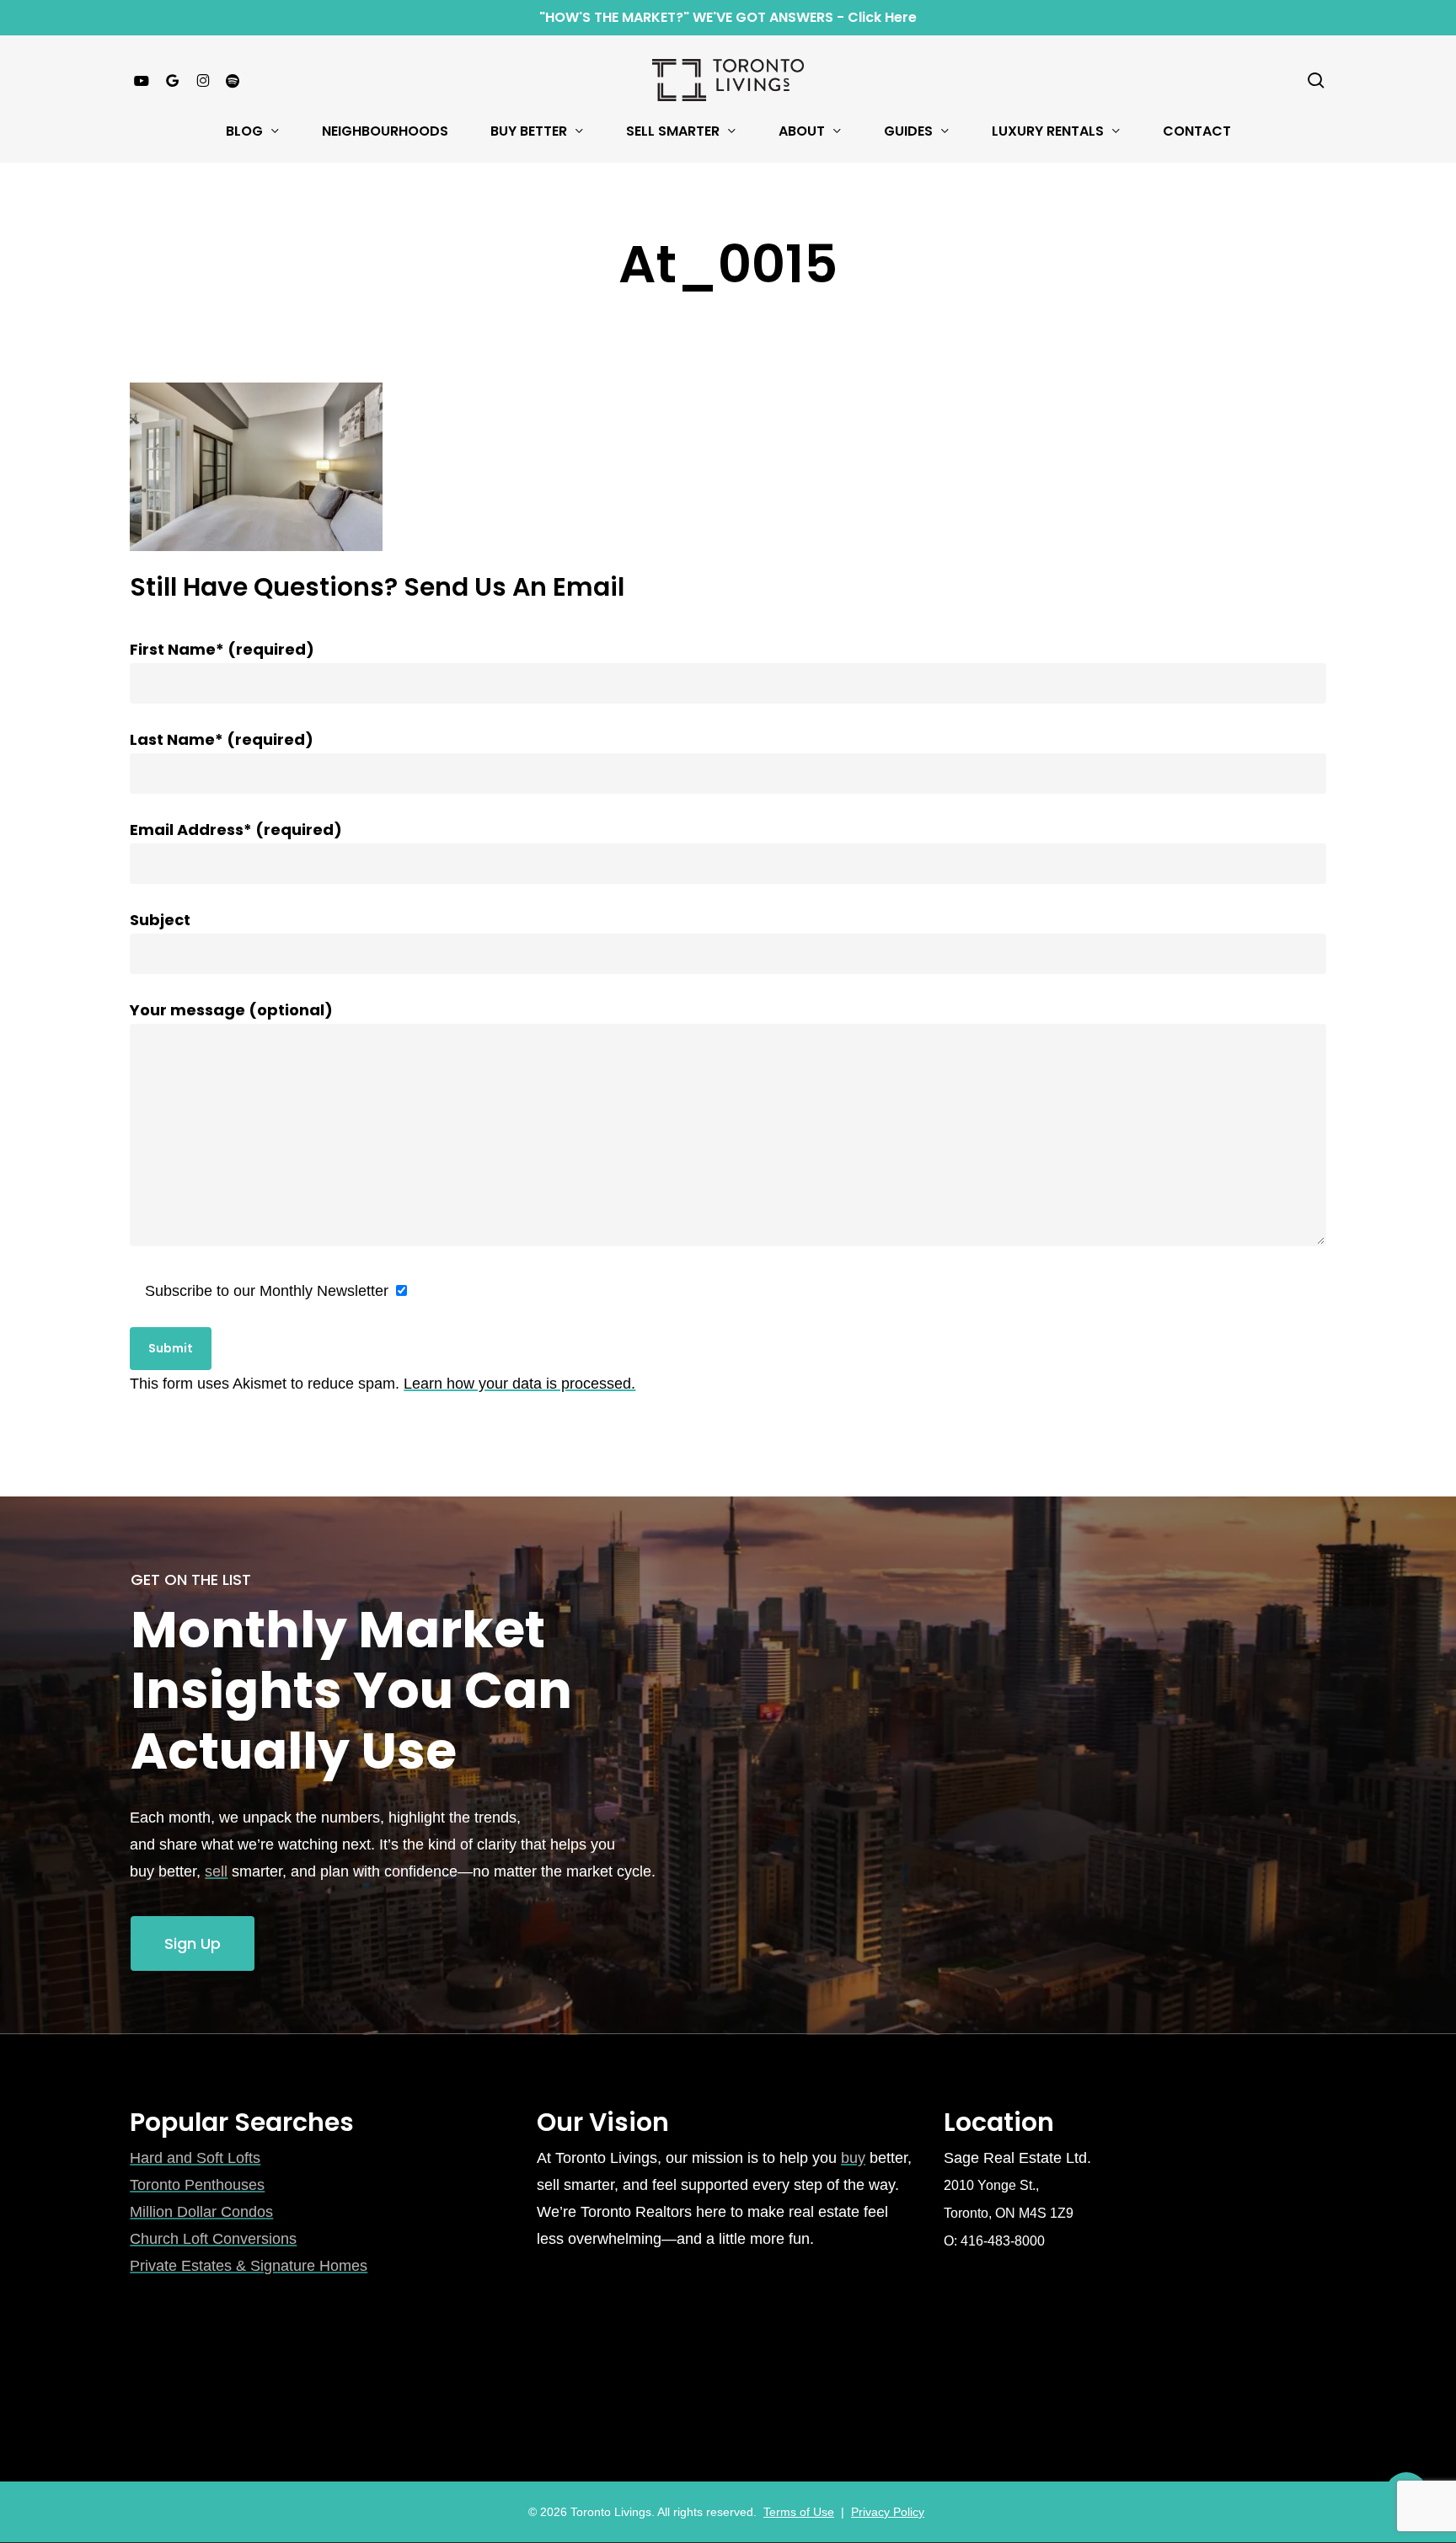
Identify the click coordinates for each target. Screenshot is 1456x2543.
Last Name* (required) (222, 739)
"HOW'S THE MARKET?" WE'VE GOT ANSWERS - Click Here (728, 17)
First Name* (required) (222, 649)
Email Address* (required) (236, 830)
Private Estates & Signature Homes (249, 2266)
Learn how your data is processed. (519, 1384)
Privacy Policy (888, 2512)
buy (853, 2158)
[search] (1316, 80)
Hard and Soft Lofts (195, 2158)
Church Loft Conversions (213, 2239)
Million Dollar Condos (201, 2212)
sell (216, 1871)
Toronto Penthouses (197, 2185)
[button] (193, 1944)
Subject (160, 920)
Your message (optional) (231, 1010)
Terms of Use (799, 2512)
